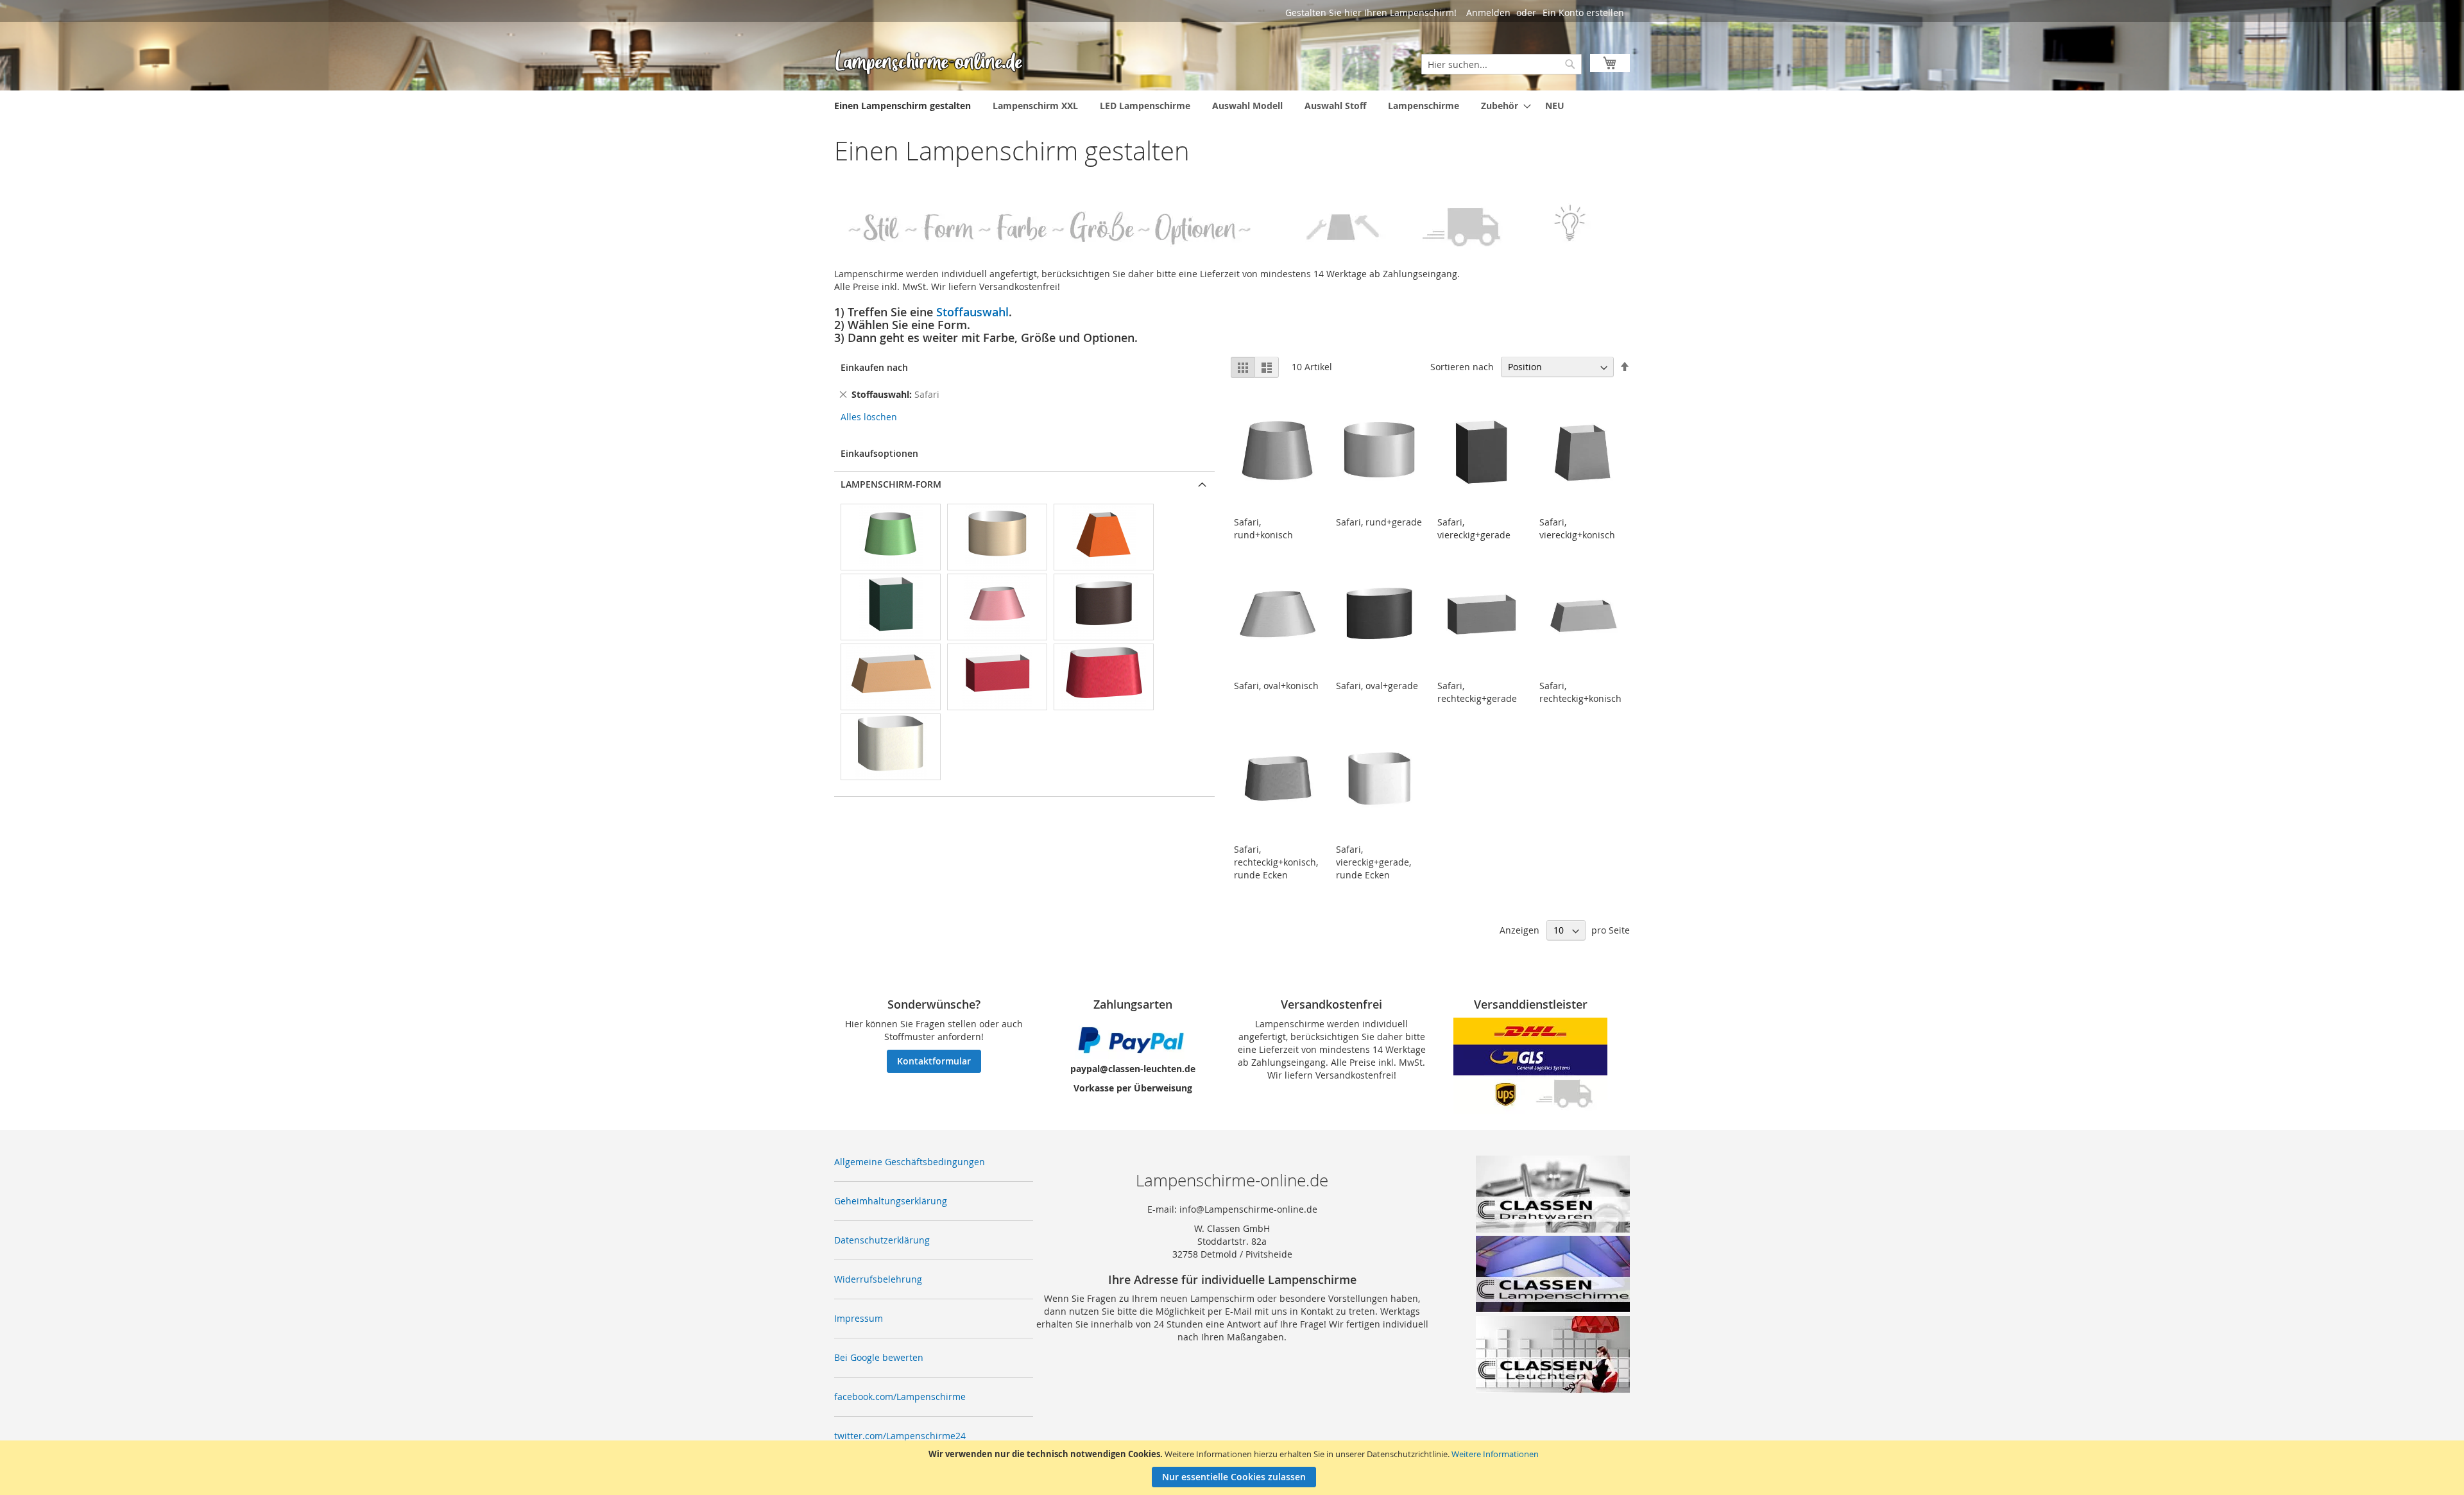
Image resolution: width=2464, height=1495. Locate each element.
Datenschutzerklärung (882, 1240)
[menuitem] (903, 106)
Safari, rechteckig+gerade (1477, 692)
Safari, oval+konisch (1276, 686)
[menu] (1232, 106)
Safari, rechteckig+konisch (1580, 692)
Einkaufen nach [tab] (874, 367)
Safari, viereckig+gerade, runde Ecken (1373, 862)
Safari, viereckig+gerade (1474, 528)
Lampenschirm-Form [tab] (891, 484)
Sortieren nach (1462, 367)
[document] (1234, 1468)
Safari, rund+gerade (1379, 522)
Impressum (859, 1318)
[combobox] (1502, 64)
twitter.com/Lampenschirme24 (900, 1436)
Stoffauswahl (972, 312)
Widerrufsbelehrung (878, 1279)
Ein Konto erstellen (1583, 13)
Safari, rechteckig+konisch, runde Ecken (1276, 862)
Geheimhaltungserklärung (891, 1201)
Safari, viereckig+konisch (1577, 528)
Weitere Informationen (1495, 1454)
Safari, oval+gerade (1377, 686)
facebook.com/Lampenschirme (900, 1397)
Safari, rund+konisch (1263, 528)
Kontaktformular (934, 1061)
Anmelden (1488, 13)
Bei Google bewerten (879, 1357)
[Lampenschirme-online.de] (930, 62)
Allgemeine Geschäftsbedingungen (910, 1162)
